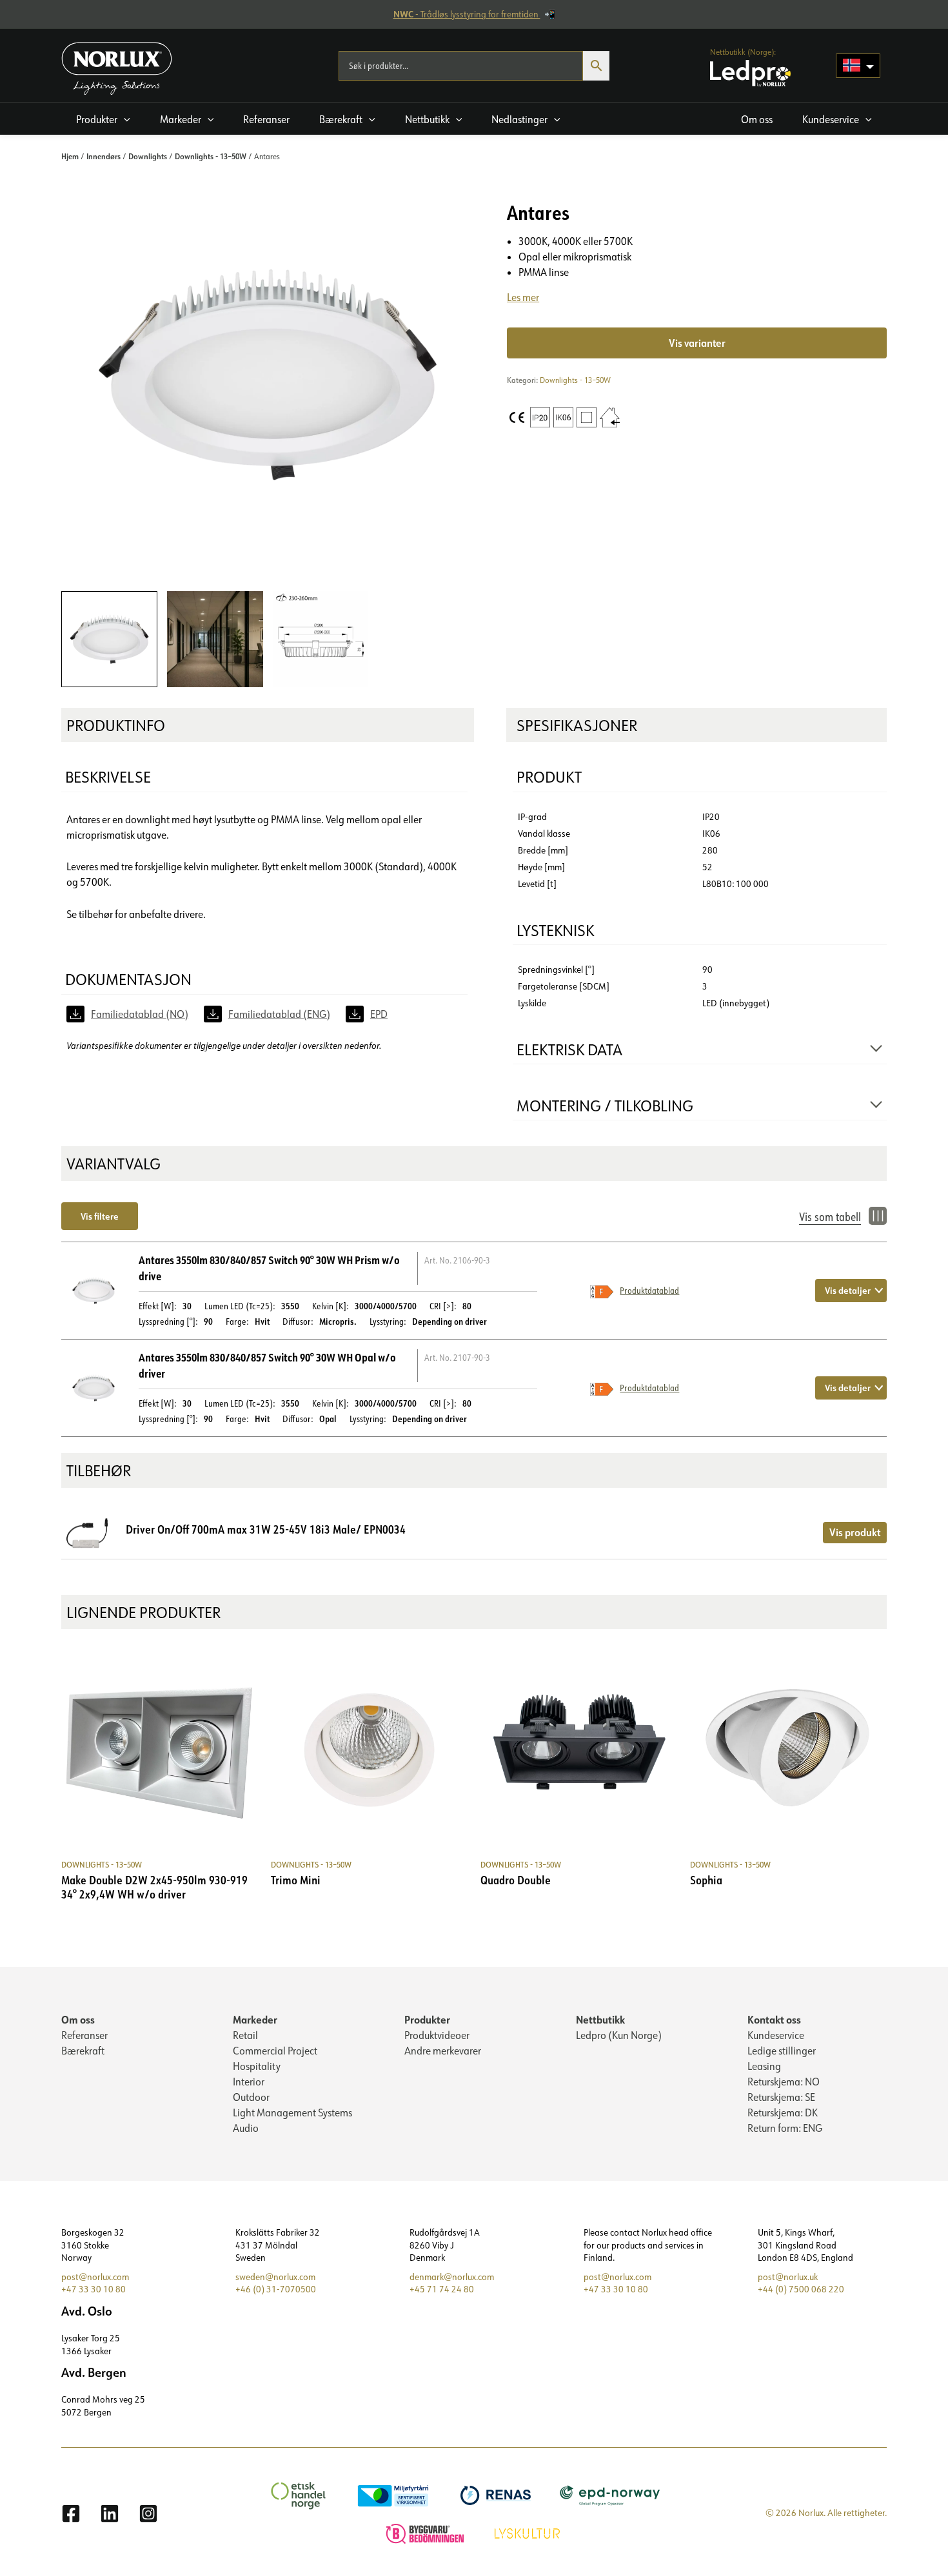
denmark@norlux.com (452, 2277)
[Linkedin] (110, 2513)
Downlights (148, 156)
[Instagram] (148, 2513)
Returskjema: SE (781, 2097)
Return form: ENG (785, 2128)
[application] (124, 119)
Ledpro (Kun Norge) (619, 2035)
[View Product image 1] (109, 639)
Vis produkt (855, 1532)
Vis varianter (697, 343)
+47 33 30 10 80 (94, 2289)
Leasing (764, 2066)
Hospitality (257, 2066)
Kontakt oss (774, 2019)
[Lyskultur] (529, 2532)
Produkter (427, 2019)
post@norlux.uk (788, 2277)
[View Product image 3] (321, 639)
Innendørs (104, 156)
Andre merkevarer (443, 2051)
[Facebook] (71, 2513)
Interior (249, 2082)
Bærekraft (83, 2051)
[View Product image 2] (215, 639)
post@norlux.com (95, 2277)
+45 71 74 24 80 (442, 2289)
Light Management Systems (292, 2113)
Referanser (84, 2035)
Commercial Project (275, 2051)
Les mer (523, 297)
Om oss (78, 2019)
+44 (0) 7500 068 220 (801, 2289)
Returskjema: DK (783, 2113)
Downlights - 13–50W (211, 156)
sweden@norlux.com (275, 2277)
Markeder (255, 2019)
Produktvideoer (437, 2035)
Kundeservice (776, 2035)
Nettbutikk (600, 2019)
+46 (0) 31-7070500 (276, 2289)
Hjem (70, 156)
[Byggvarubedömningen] (427, 2532)
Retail (245, 2035)
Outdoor (251, 2097)
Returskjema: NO (784, 2082)
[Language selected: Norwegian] (858, 66)
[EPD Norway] (612, 2494)
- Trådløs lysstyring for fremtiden (467, 14)
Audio (246, 2128)
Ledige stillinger (782, 2051)
